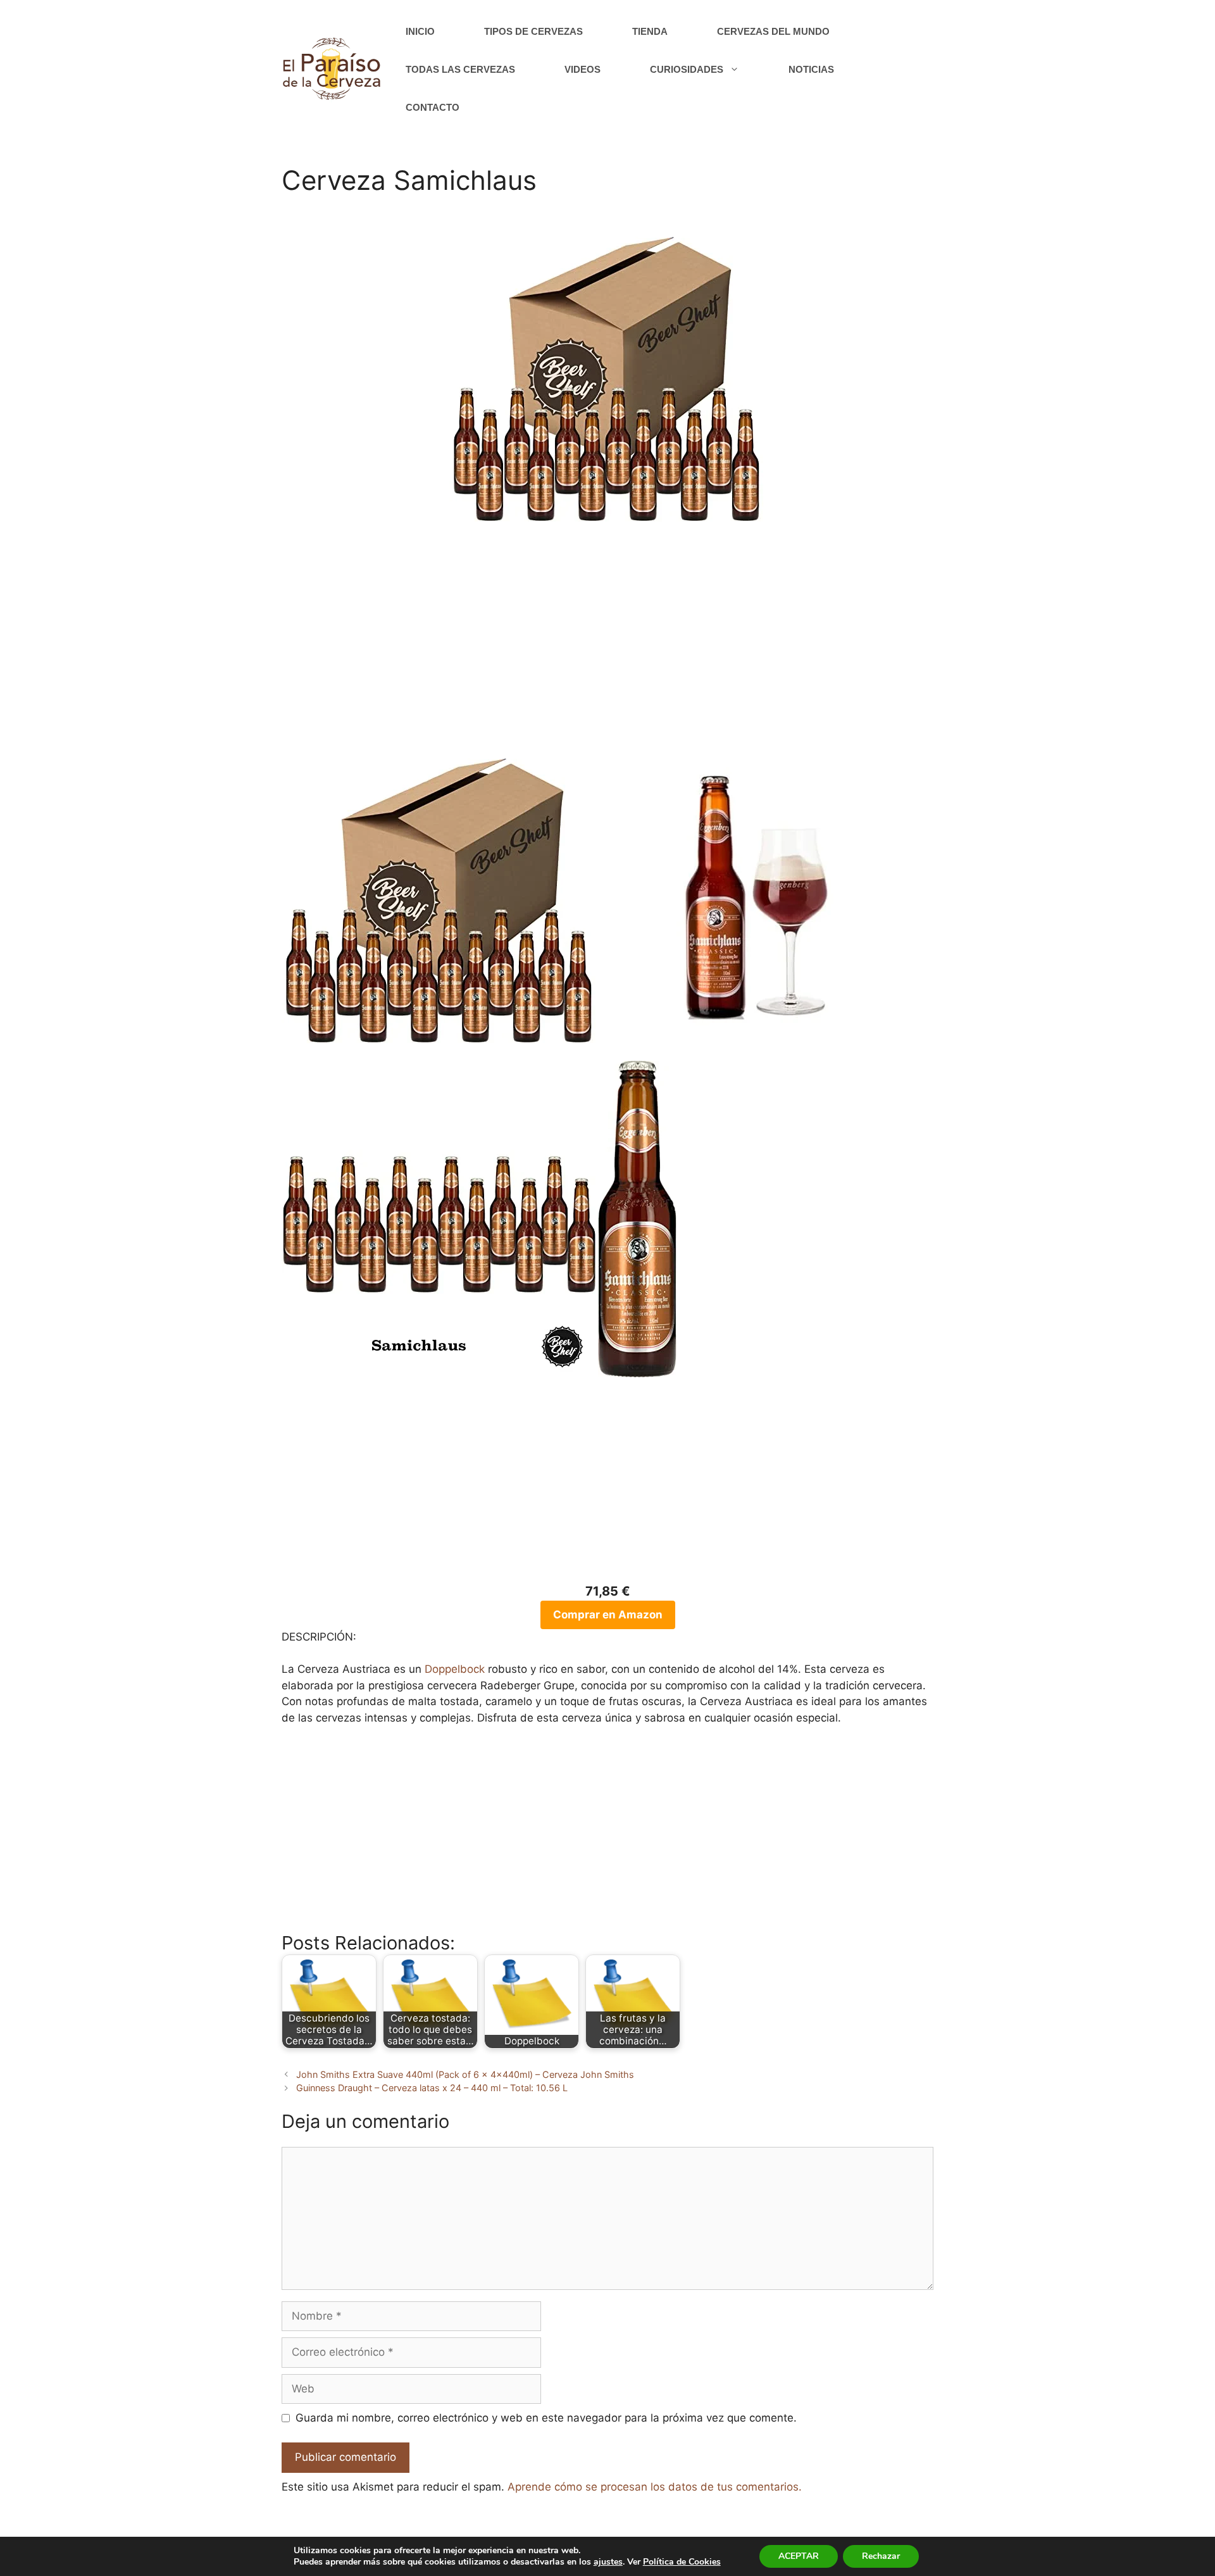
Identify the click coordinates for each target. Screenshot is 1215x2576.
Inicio (420, 31)
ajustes (608, 2562)
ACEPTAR (799, 2556)
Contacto (433, 107)
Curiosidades (687, 69)
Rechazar (881, 2556)
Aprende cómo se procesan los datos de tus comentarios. (655, 2487)
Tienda (650, 31)
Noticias (811, 69)
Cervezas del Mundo (773, 31)
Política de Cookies (682, 2562)
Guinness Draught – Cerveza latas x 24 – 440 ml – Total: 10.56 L (432, 2088)
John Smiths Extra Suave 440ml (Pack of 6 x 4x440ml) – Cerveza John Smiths (465, 2074)
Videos (583, 69)
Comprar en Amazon (608, 1615)
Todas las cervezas (460, 69)
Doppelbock (455, 1669)
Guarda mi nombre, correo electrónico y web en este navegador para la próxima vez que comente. (546, 2418)
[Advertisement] (607, 644)
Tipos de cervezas (533, 31)
